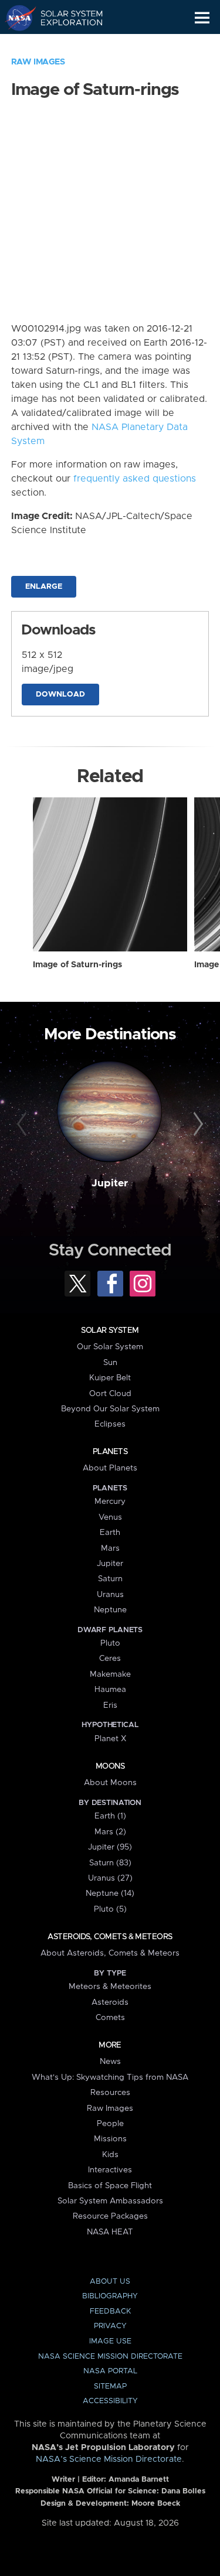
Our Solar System (110, 1347)
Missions (110, 2139)
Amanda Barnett (139, 2480)
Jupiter (110, 1183)
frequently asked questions (135, 479)
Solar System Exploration (65, 18)
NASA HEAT (110, 2232)
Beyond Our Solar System (110, 1409)
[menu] (202, 18)
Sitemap (110, 2386)
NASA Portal (110, 2371)
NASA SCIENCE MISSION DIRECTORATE (110, 2357)
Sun (110, 1363)
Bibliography (110, 2296)
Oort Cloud (110, 1394)
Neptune (110, 1610)
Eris (110, 1705)
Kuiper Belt (110, 1378)
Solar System (110, 1330)
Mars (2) (110, 1832)
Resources (110, 2093)
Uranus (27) (110, 1878)
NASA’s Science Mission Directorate (109, 2459)
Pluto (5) (110, 1909)
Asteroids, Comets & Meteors (110, 1937)
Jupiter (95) (110, 1847)
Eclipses (110, 1424)
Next (197, 1124)
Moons (110, 1766)
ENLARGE (44, 587)
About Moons (110, 1783)
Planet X (110, 1739)
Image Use (110, 2341)
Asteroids (110, 2002)
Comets (110, 2018)
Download (60, 695)
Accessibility (110, 2401)
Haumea (110, 1690)
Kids (110, 2155)
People (110, 2124)
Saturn (110, 1579)
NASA (16, 18)
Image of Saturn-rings (77, 965)
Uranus (110, 1595)
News (110, 2062)
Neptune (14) (110, 1893)
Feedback (110, 2311)
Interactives (110, 2170)
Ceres (110, 1659)
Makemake (110, 1674)
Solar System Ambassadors (110, 2201)
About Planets (110, 1468)
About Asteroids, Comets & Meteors (110, 1953)
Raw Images (38, 62)
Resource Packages (110, 2216)
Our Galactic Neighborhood (65, 45)
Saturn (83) (110, 1863)
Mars (110, 1548)
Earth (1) (110, 1816)
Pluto (110, 1643)
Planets (110, 1452)
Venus (110, 1517)
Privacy (110, 2326)
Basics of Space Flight (110, 2186)
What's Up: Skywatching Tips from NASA (110, 2077)
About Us (110, 2282)
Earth (110, 1533)
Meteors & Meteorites (110, 1987)
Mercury (110, 1502)
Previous (23, 1124)
